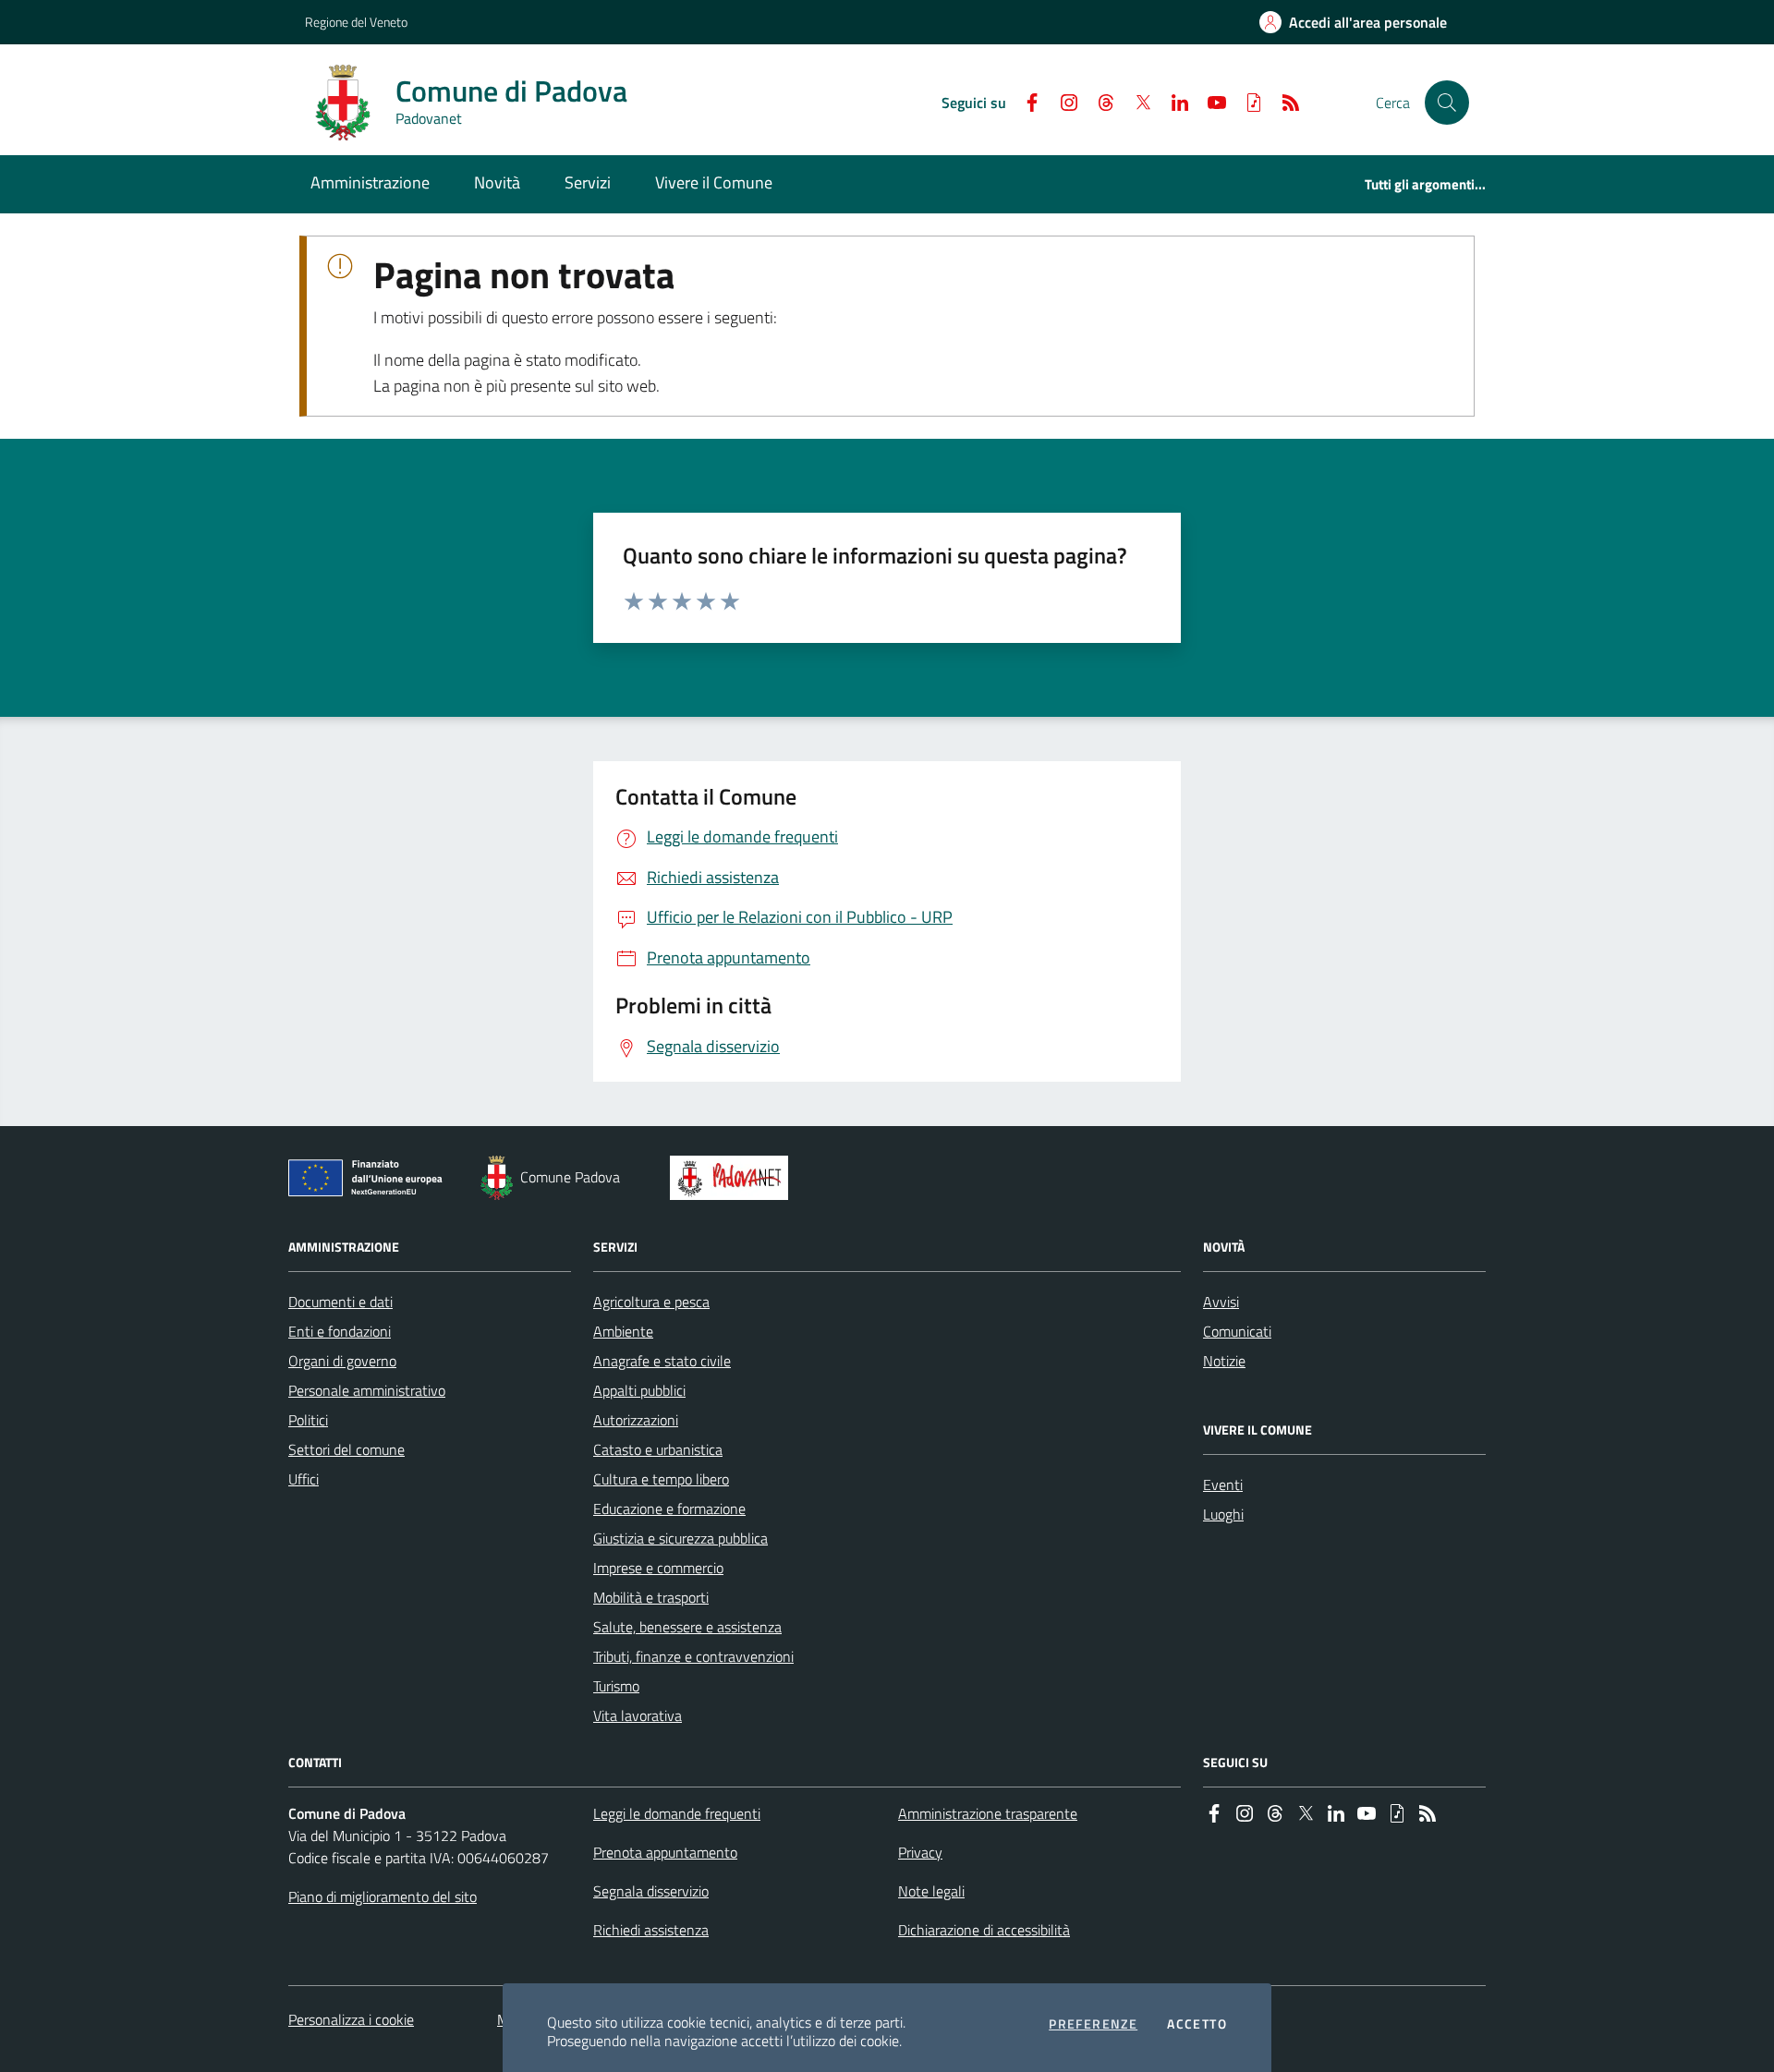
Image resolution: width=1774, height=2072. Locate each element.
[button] (1447, 103)
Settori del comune (346, 1449)
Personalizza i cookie (351, 2019)
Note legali (931, 1891)
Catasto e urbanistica (658, 1449)
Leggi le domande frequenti (677, 1813)
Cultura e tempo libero (661, 1479)
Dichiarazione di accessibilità (984, 1930)
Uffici (304, 1479)
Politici (308, 1420)
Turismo (616, 1686)
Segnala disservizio (651, 1891)
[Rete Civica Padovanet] (733, 1178)
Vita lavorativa (638, 1715)
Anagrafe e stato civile (662, 1361)
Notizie (1224, 1361)
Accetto (1197, 2024)
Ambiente (623, 1331)
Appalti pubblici (639, 1390)
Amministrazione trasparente (988, 1813)
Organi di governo (342, 1361)
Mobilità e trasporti (651, 1597)
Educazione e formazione (669, 1509)
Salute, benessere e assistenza (687, 1627)
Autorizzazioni (636, 1420)
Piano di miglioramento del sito (383, 1896)
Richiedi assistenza (651, 1930)
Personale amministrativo (367, 1390)
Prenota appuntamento (665, 1852)
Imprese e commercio (658, 1568)
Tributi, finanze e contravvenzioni (693, 1656)
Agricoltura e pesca (651, 1302)
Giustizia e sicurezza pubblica (680, 1538)
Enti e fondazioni (340, 1331)
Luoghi (1223, 1514)
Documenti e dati (340, 1302)
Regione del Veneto (356, 22)
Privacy (920, 1852)
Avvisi (1221, 1302)
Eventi (1223, 1484)
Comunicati (1237, 1331)
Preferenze (1093, 2024)
